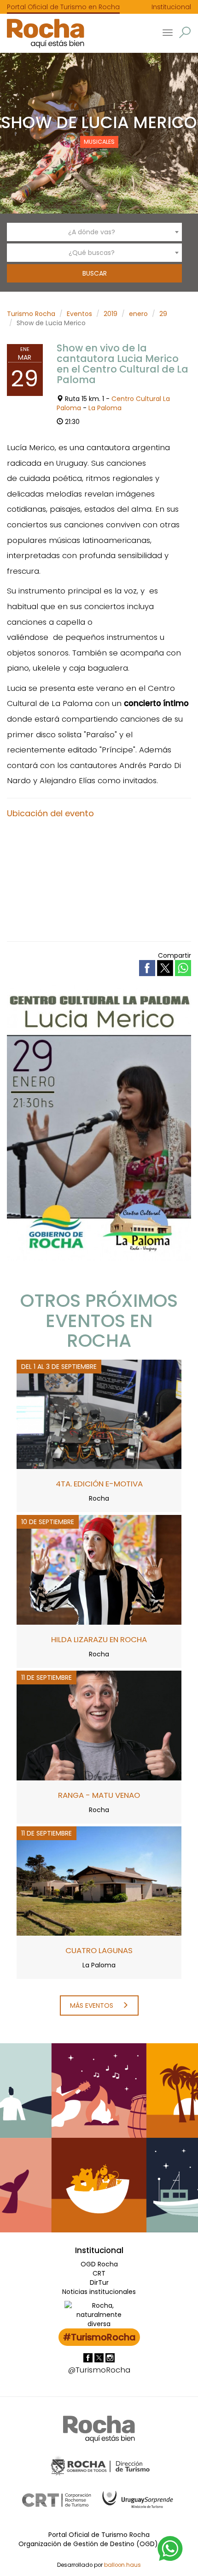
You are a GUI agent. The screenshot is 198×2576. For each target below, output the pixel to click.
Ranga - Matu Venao (99, 1795)
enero (138, 314)
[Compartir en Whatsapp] (183, 968)
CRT (99, 2273)
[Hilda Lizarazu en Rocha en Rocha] (99, 1570)
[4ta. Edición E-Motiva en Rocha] (99, 1414)
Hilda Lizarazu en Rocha (99, 1639)
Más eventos (93, 2005)
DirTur (99, 2282)
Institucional (171, 7)
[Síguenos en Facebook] (89, 2357)
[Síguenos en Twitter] (100, 2357)
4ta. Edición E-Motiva (99, 1484)
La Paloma (105, 408)
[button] (185, 32)
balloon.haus (122, 2565)
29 (163, 314)
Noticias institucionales (99, 2292)
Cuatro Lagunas (99, 1950)
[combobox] (94, 232)
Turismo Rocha (31, 314)
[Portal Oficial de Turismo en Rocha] (42, 33)
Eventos (79, 314)
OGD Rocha (99, 2264)
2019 (111, 314)
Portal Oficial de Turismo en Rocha (63, 7)
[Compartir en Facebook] (148, 967)
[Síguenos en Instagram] (110, 2357)
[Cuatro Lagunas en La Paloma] (99, 1881)
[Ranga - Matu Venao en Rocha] (99, 1725)
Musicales (99, 142)
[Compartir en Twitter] (166, 967)
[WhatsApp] (170, 2548)
